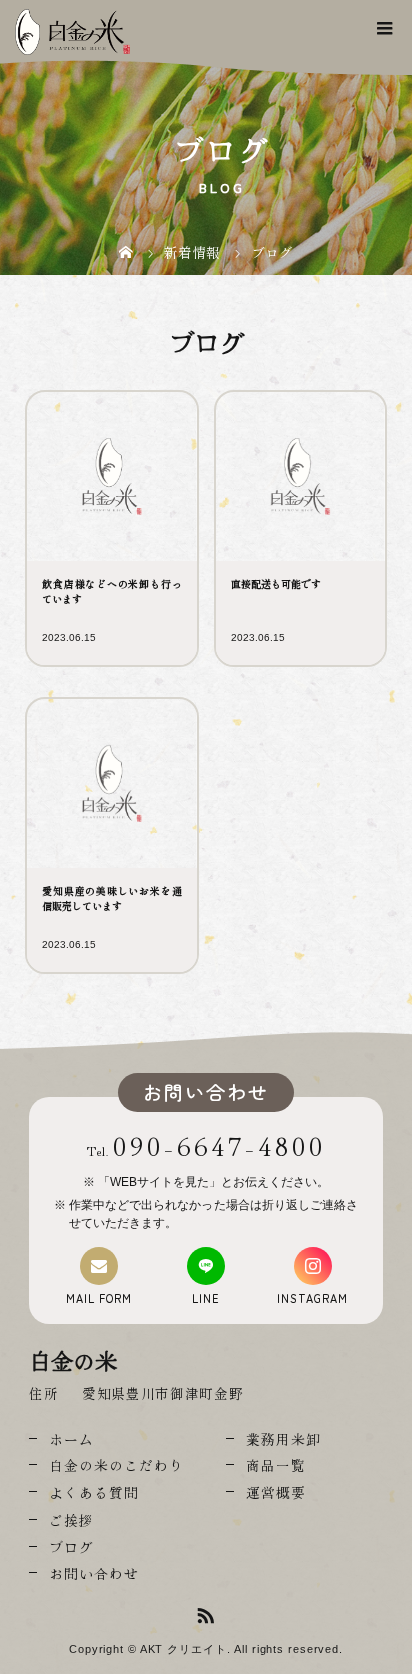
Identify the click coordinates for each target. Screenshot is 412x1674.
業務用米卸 (283, 1439)
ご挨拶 (71, 1520)
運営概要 (276, 1492)
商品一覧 (276, 1465)
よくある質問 (94, 1492)
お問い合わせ (94, 1573)
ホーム (71, 1439)
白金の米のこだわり (116, 1465)
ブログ (71, 1547)
